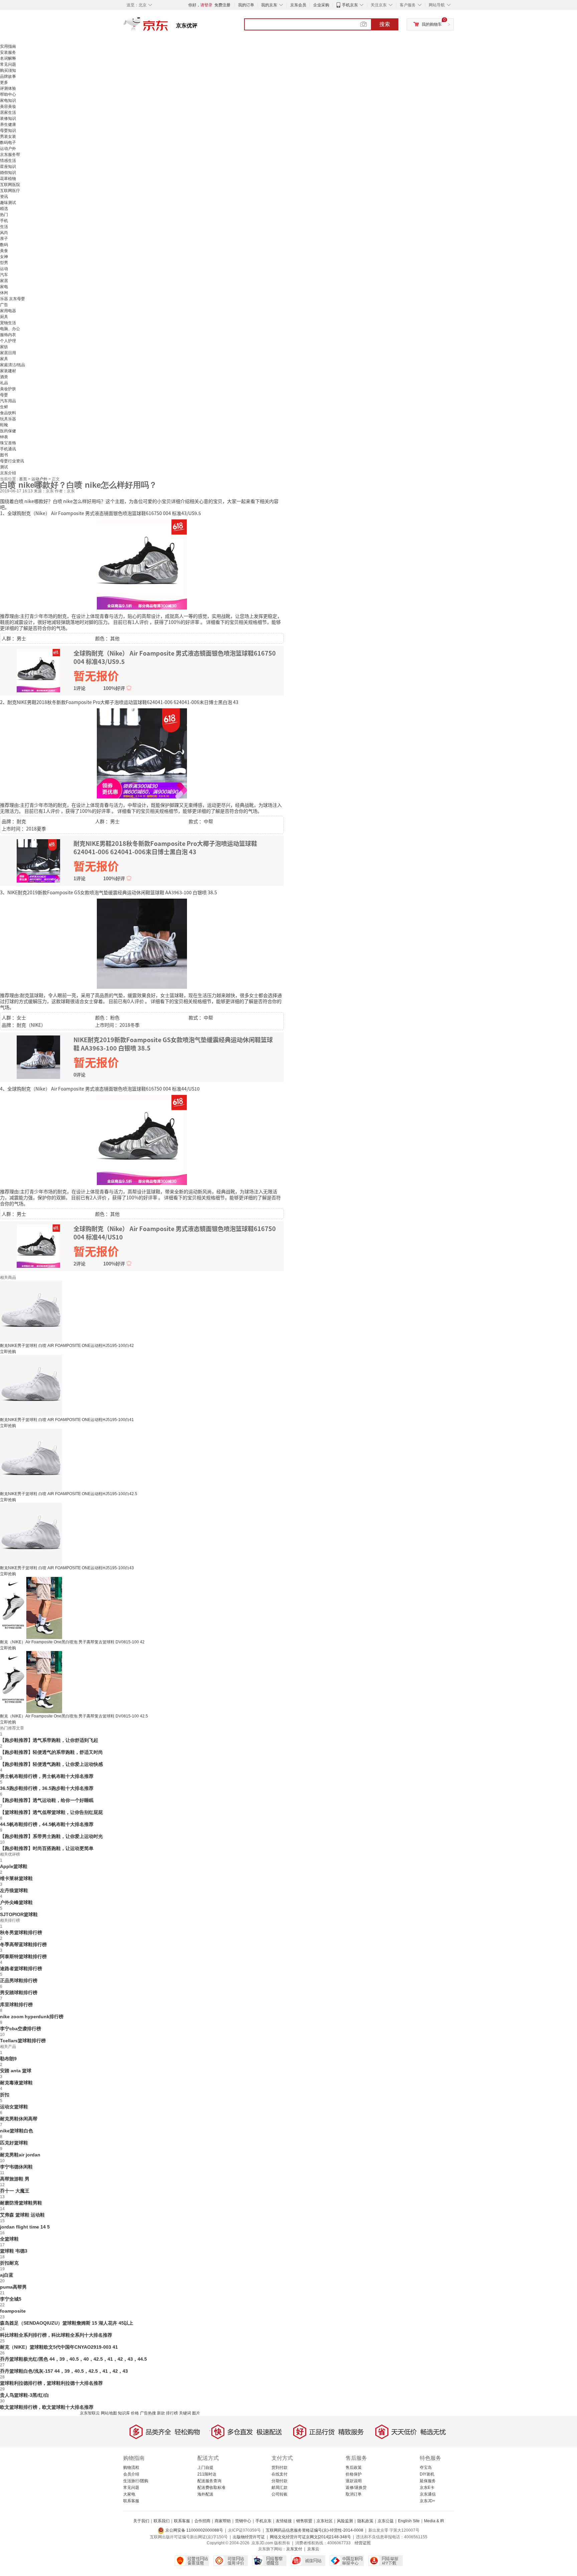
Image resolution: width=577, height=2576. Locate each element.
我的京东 (269, 5)
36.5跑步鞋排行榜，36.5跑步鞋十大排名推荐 (47, 1788)
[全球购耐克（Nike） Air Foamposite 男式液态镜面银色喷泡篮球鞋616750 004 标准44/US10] (142, 1139)
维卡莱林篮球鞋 (16, 1878)
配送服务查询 (209, 2481)
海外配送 (205, 2494)
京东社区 (325, 2521)
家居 (4, 281)
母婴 (4, 395)
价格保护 (354, 2474)
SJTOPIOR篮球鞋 (19, 1914)
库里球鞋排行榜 (16, 2005)
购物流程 (131, 2468)
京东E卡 (427, 2488)
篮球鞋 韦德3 (14, 2251)
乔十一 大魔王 (15, 2191)
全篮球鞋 (9, 2239)
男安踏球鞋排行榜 (19, 1993)
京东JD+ (427, 2501)
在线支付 (279, 2474)
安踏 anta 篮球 (16, 2071)
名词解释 (8, 58)
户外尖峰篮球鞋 (16, 1902)
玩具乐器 (8, 419)
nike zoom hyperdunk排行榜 (32, 2017)
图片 (196, 2413)
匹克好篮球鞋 (14, 2143)
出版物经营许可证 (249, 2537)
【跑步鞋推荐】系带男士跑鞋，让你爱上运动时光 (51, 1836)
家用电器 (8, 311)
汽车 (4, 275)
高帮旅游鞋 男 (15, 2179)
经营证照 (363, 2543)
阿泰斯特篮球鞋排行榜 (23, 1956)
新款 (161, 2413)
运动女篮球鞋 (14, 2107)
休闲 (4, 293)
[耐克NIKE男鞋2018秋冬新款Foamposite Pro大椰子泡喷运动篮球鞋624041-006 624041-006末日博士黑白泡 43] (142, 753)
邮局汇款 (279, 2488)
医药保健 (8, 431)
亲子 (4, 239)
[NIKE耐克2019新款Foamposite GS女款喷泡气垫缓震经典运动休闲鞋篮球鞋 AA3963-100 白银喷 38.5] (142, 943)
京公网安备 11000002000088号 (194, 2530)
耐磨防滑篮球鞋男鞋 (21, 2203)
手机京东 (350, 5)
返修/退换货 (356, 2488)
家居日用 (8, 353)
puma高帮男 (13, 2287)
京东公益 (386, 2521)
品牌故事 (8, 76)
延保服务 (428, 2481)
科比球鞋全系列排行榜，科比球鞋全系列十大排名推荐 (56, 2335)
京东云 (313, 2549)
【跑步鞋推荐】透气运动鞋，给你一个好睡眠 (47, 1800)
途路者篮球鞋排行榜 (21, 1968)
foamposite (13, 2311)
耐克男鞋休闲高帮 (19, 2119)
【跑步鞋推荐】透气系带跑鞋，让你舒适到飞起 (49, 1740)
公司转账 (279, 2494)
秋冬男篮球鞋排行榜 (21, 1932)
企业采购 (321, 5)
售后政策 (354, 2468)
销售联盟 (304, 2521)
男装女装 (8, 137)
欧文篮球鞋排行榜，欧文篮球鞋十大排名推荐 (47, 2407)
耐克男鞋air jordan (20, 2155)
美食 (4, 251)
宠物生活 (8, 323)
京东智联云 (90, 2413)
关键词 (185, 2413)
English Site (409, 2521)
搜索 (385, 24)
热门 (4, 215)
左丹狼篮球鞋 (14, 1890)
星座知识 (8, 167)
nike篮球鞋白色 (17, 2131)
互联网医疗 (10, 191)
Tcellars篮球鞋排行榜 (23, 2041)
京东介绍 (8, 473)
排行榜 (172, 2413)
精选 (4, 209)
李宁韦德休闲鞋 (16, 2167)
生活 (4, 227)
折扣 (5, 2095)
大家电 (129, 2494)
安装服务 (8, 52)
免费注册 (222, 5)
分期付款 (279, 2481)
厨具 (4, 317)
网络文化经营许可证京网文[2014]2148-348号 (310, 2537)
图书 (4, 455)
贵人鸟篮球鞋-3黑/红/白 (25, 2395)
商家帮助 (223, 2521)
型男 (4, 263)
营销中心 (243, 2521)
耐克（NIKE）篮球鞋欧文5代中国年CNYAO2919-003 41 (59, 2347)
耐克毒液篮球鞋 (16, 2083)
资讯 (4, 197)
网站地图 (109, 2413)
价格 (135, 2413)
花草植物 (8, 179)
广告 (4, 305)
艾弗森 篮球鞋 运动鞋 (22, 2215)
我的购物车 (432, 24)
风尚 (4, 233)
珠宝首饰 (8, 443)
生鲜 (4, 407)
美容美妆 (8, 106)
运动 (4, 269)
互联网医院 (10, 185)
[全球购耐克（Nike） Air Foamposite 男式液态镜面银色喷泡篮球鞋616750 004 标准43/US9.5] (142, 564)
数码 (4, 245)
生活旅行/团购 (136, 2481)
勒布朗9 (8, 2059)
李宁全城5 (11, 2299)
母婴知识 (8, 131)
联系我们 (162, 2521)
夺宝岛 (426, 2468)
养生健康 (8, 125)
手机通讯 (8, 449)
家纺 (4, 347)
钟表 (4, 437)
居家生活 (8, 112)
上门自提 (205, 2468)
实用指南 (8, 46)
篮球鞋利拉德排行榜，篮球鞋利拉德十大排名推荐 (51, 2383)
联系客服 (131, 2501)
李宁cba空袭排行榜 (21, 2029)
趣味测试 (8, 203)
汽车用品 (8, 401)
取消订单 (354, 2494)
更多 (4, 82)
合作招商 (202, 2521)
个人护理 (8, 341)
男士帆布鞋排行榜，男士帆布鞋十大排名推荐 (47, 1776)
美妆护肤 (8, 389)
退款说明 (354, 2481)
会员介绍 (131, 2474)
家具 (4, 359)
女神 (4, 257)
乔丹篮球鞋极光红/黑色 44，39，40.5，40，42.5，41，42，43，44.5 (73, 2359)
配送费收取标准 (211, 2488)
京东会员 (298, 5)
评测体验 (8, 88)
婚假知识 (8, 173)
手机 (4, 221)
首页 (24, 479)
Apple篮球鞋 (14, 1866)
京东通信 (428, 2494)
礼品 (4, 383)
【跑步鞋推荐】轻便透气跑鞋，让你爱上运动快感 (51, 1764)
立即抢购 (8, 1352)
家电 (4, 287)
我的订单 (246, 5)
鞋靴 (4, 425)
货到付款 (279, 2468)
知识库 (124, 2413)
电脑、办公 (10, 329)
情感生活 (8, 161)
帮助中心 (8, 94)
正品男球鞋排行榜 (19, 1980)
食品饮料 (8, 413)
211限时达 (207, 2474)
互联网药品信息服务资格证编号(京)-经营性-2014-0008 (315, 2530)
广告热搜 (148, 2413)
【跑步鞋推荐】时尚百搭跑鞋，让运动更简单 (47, 1848)
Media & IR (434, 2521)
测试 (4, 467)
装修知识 (8, 119)
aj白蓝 (7, 2275)
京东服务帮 (10, 155)
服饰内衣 (8, 335)
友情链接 (284, 2521)
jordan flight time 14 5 (25, 2227)
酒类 (4, 377)
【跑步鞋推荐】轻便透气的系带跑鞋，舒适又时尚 (51, 1752)
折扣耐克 (9, 2263)
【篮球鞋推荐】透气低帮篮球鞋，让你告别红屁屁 (51, 1812)
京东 (168, 27)
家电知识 (8, 100)
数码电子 (8, 143)
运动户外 (8, 149)
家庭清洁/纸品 (13, 365)
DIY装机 (427, 2474)
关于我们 (141, 2521)
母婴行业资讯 (12, 461)
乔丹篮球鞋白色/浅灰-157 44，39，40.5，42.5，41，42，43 (64, 2371)
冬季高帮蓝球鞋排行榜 (23, 1944)
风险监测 (345, 2521)
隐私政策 (365, 2521)
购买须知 (8, 70)
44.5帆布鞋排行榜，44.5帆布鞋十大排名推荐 (47, 1824)
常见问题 (8, 64)
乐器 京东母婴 (13, 299)
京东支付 (294, 2549)
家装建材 (8, 371)
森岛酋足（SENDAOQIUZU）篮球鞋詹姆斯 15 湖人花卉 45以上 (67, 2323)
